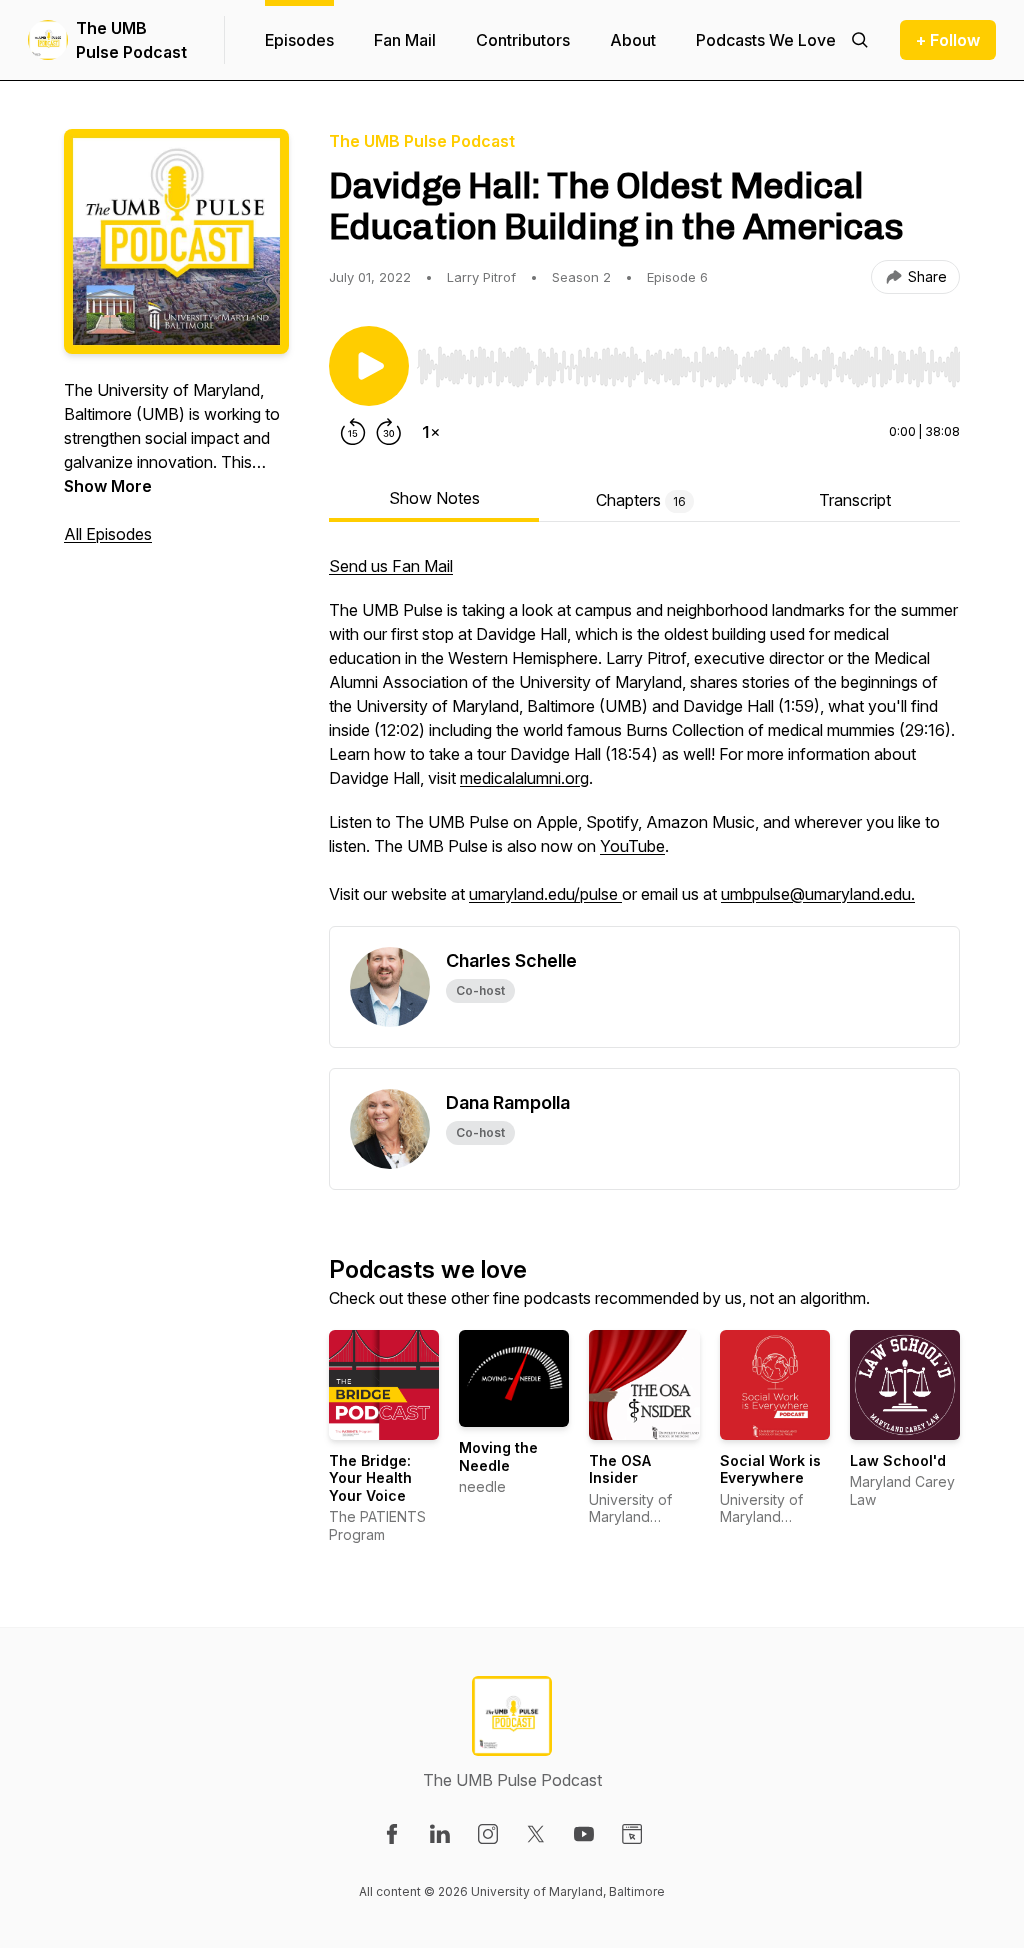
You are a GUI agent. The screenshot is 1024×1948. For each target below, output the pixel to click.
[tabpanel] (644, 740)
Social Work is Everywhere (770, 1469)
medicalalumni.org (524, 778)
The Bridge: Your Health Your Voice (370, 1478)
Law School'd (898, 1460)
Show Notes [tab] (434, 498)
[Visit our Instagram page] (488, 1834)
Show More (108, 486)
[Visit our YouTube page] (584, 1834)
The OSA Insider (620, 1469)
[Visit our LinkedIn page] (440, 1834)
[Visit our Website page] (632, 1834)
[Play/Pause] (369, 366)
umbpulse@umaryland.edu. (818, 894)
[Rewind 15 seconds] (353, 432)
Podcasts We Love (766, 40)
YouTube (632, 846)
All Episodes (108, 534)
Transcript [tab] (855, 500)
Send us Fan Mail (391, 566)
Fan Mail (405, 40)
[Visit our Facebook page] (392, 1834)
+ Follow (948, 40)
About (633, 40)
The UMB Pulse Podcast (131, 40)
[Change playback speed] (431, 432)
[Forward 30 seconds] (389, 432)
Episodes (299, 40)
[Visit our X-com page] (536, 1834)
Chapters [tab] (641, 500)
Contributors (523, 40)
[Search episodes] (860, 40)
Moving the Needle (498, 1456)
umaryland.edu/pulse (545, 894)
